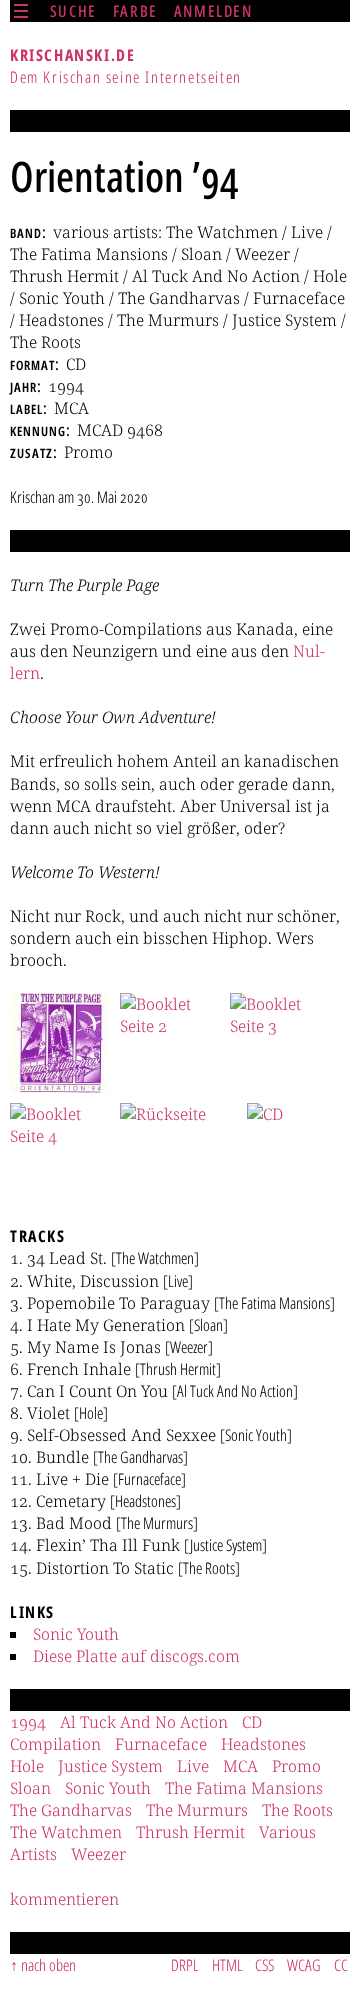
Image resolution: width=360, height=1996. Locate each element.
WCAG (304, 1965)
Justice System (110, 1766)
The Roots (297, 1810)
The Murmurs (197, 1810)
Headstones (263, 1744)
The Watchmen (66, 1832)
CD (252, 1722)
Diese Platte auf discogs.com (136, 1656)
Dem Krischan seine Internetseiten (126, 77)
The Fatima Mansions (244, 1788)
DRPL (185, 1965)
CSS (264, 1965)
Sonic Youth (76, 1634)
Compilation (55, 1744)
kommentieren (64, 1899)
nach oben (48, 1965)
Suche (73, 11)
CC (341, 1965)
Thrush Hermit (190, 1832)
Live (193, 1766)
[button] (60, 1043)
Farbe (135, 11)
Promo (296, 1766)
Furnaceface (161, 1744)
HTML (227, 1965)
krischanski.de (72, 55)
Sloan (30, 1788)
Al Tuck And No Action (144, 1722)
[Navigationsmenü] (21, 11)
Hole (27, 1766)
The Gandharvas (71, 1810)
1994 (28, 1722)
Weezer (98, 1854)
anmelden (213, 11)
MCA (240, 1766)
